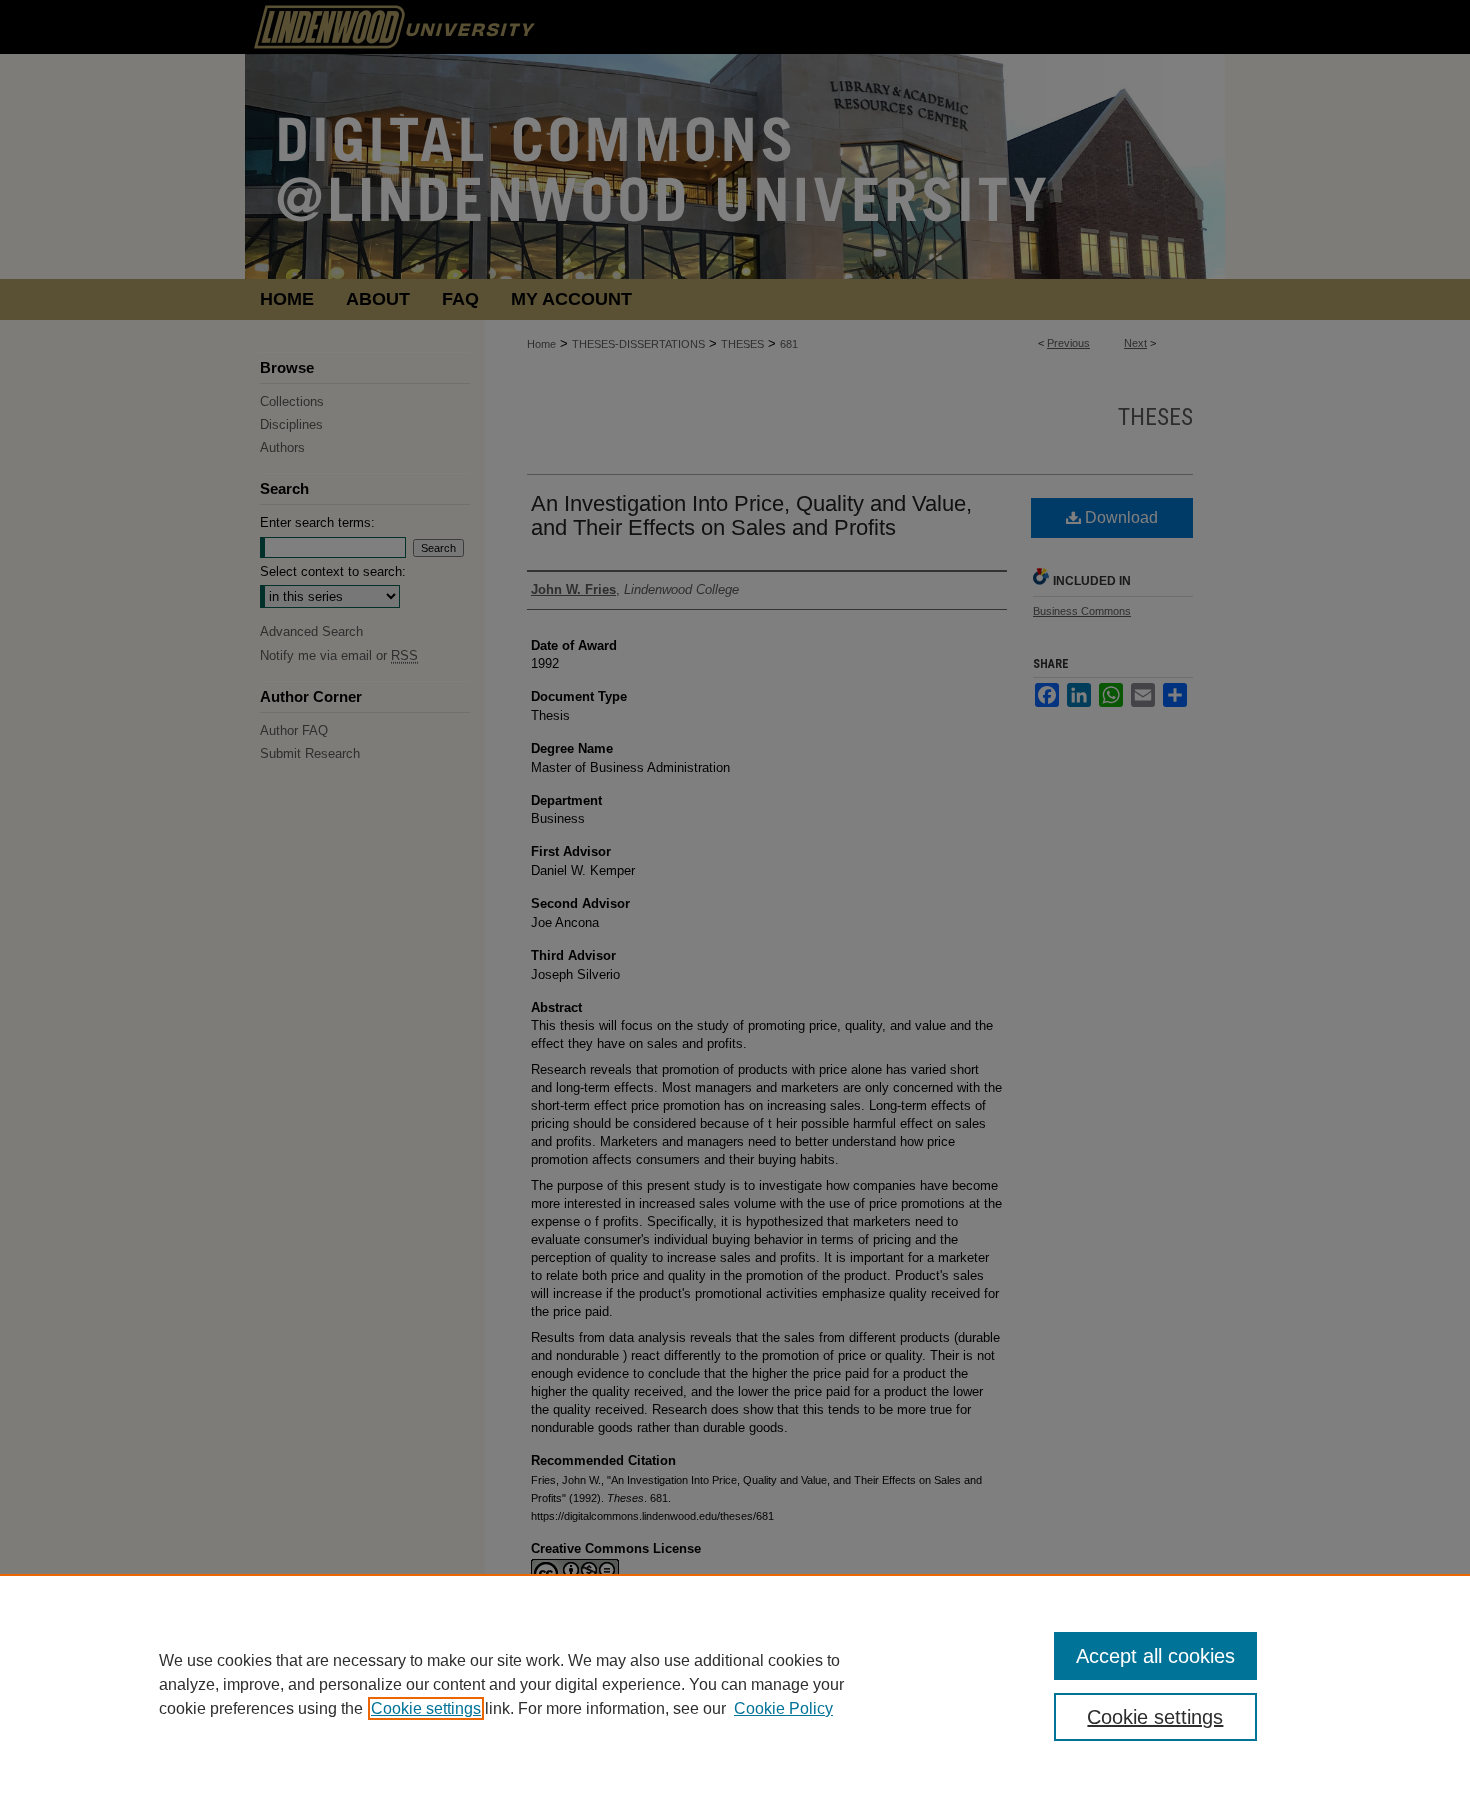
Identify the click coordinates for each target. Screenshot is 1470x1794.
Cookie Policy (783, 1708)
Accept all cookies (1155, 1656)
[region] (735, 1684)
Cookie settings (426, 1708)
